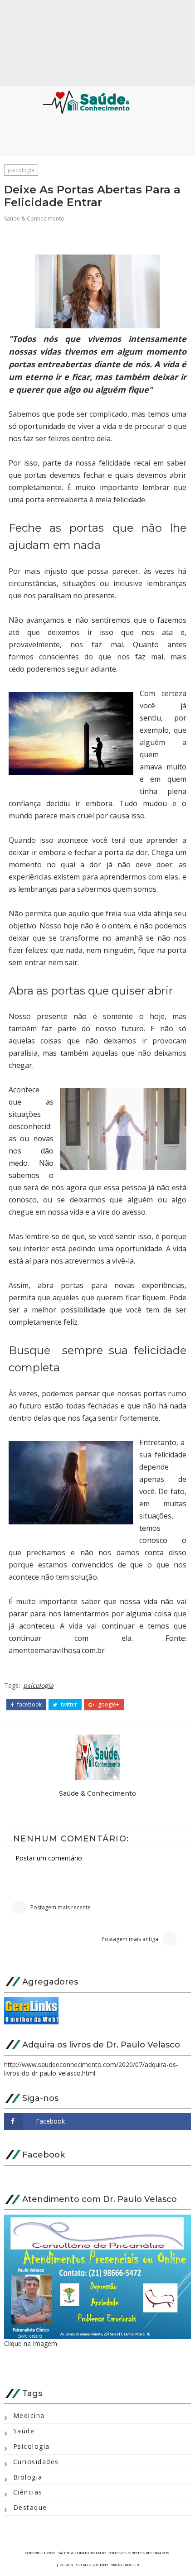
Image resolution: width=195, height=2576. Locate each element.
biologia (28, 2477)
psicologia (21, 170)
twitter (68, 1705)
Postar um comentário (49, 1858)
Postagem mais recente (61, 1907)
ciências (28, 2492)
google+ (108, 1705)
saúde (24, 2431)
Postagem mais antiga (130, 1939)
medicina (29, 2415)
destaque (30, 2507)
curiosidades (36, 2462)
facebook (29, 1705)
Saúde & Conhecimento (34, 219)
